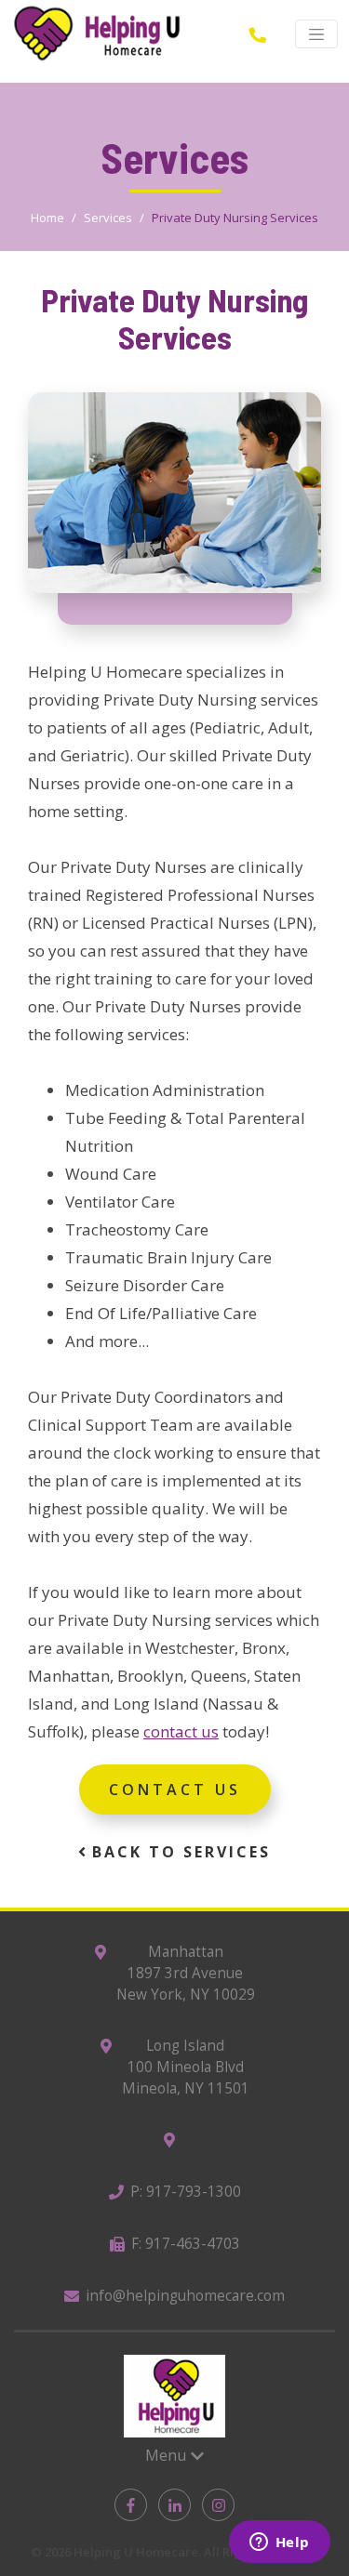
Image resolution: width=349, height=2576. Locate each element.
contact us (181, 1731)
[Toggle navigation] (316, 34)
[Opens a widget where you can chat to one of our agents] (279, 2543)
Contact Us (175, 1790)
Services (108, 218)
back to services (178, 1852)
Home (47, 218)
